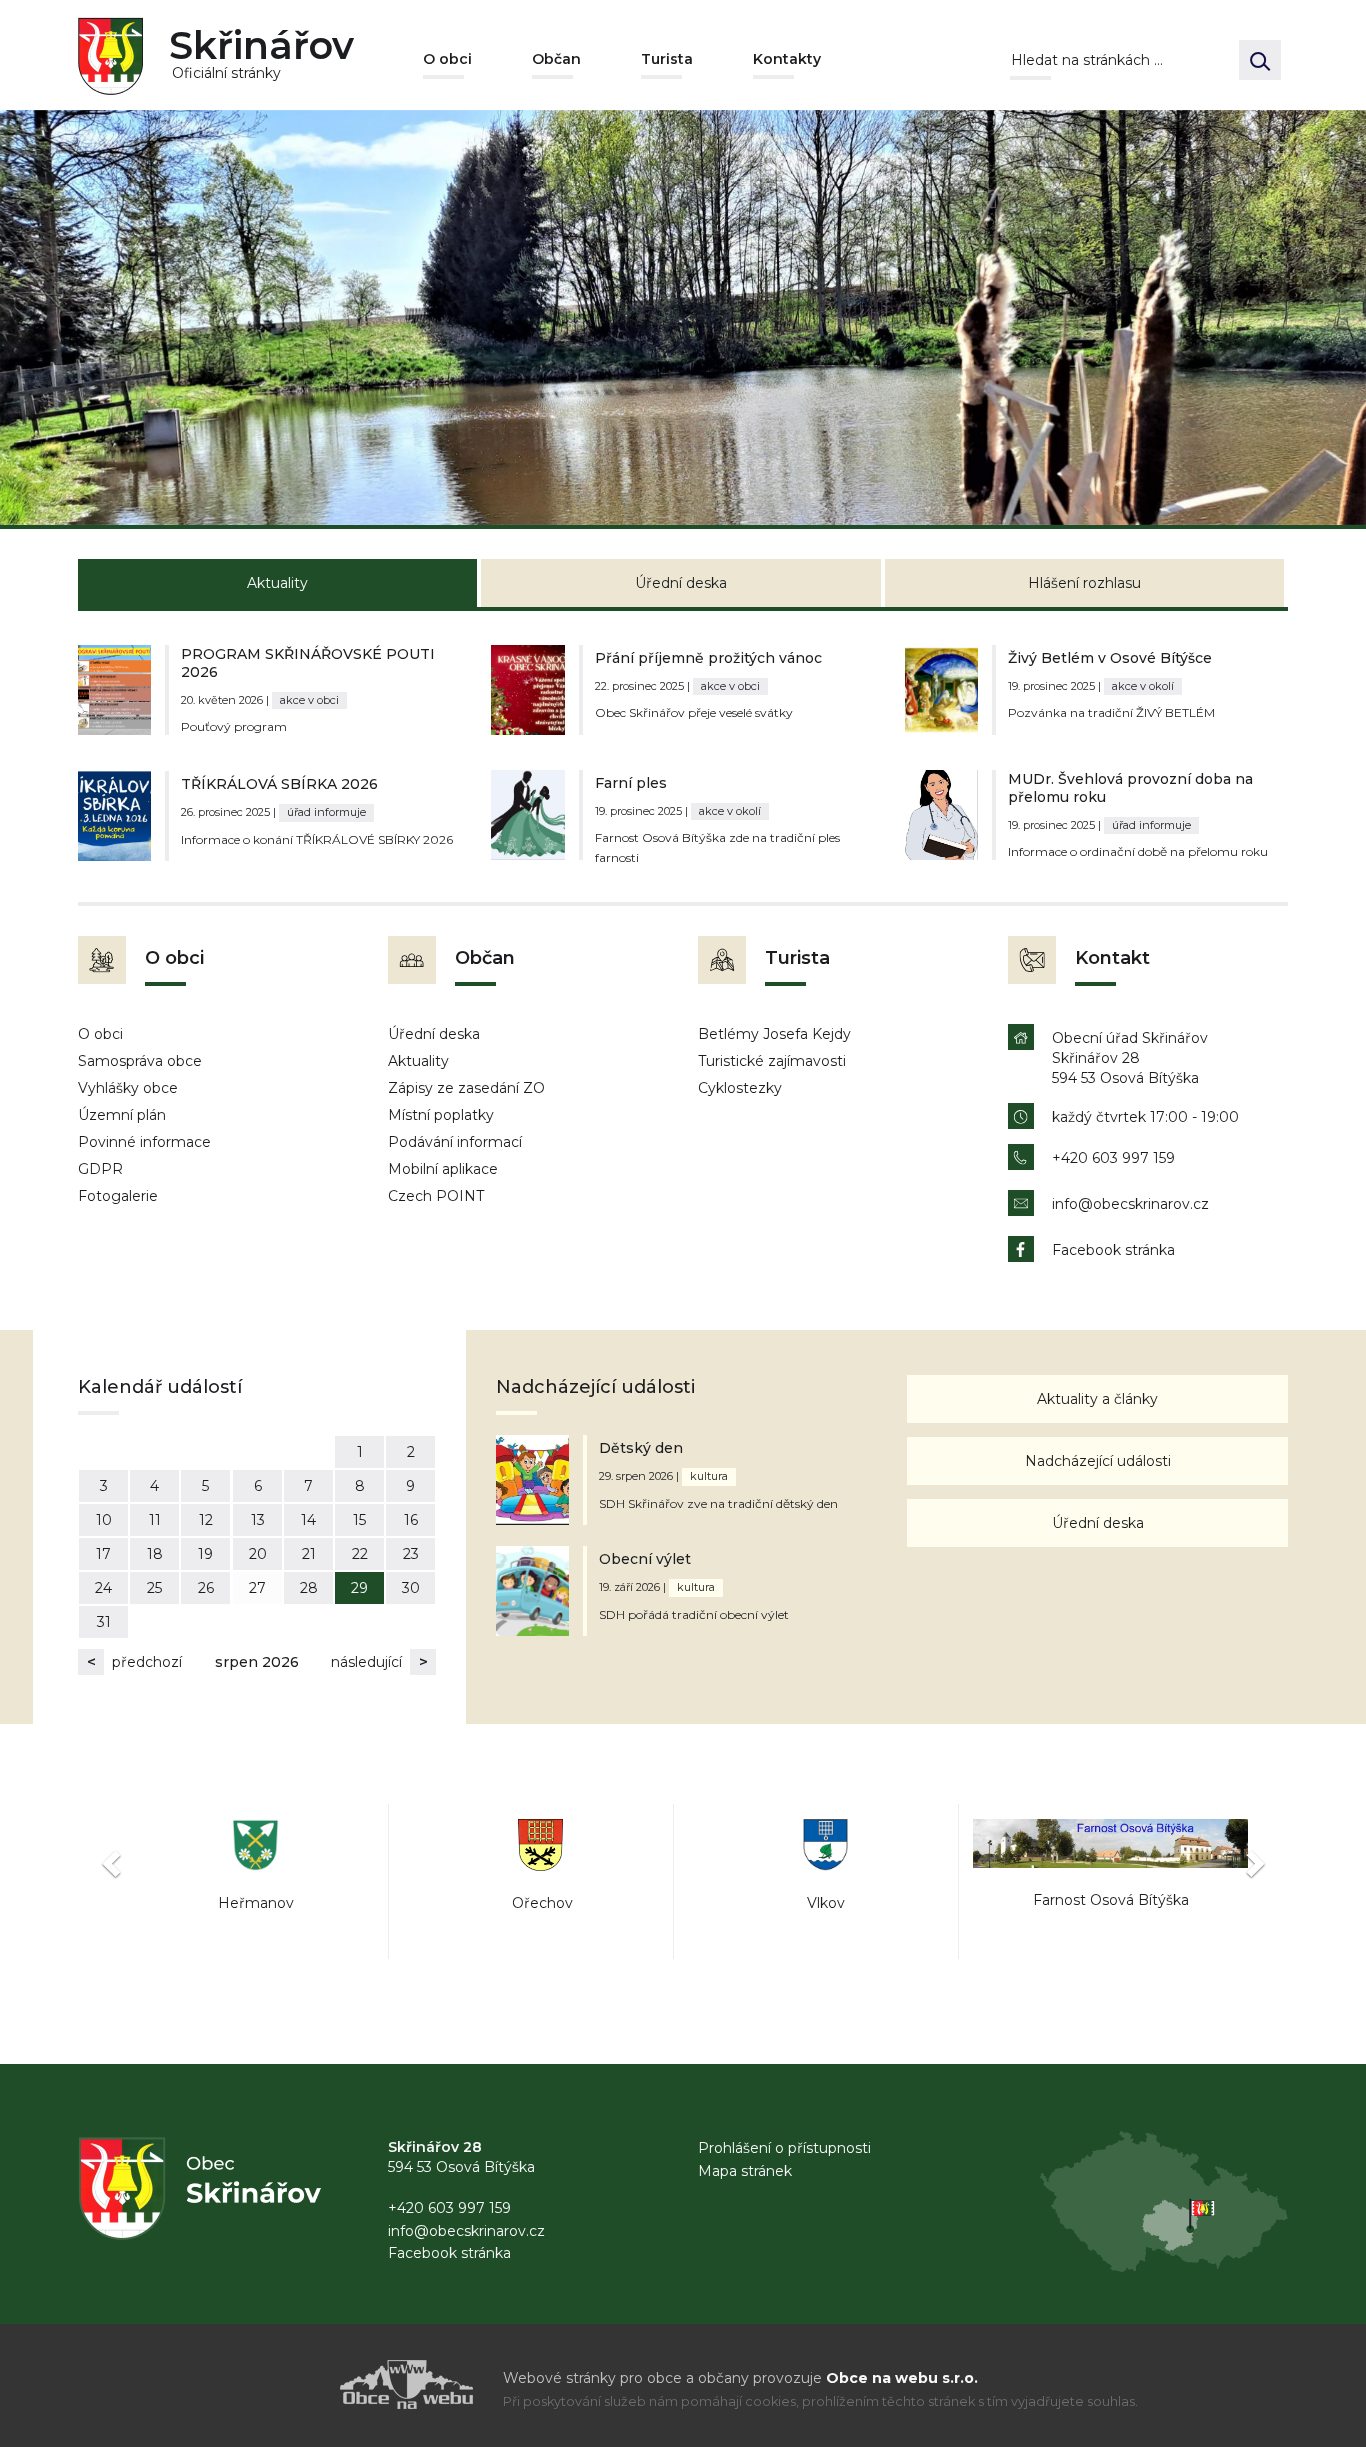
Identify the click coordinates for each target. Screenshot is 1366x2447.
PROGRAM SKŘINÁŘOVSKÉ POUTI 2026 (308, 663)
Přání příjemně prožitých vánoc (708, 658)
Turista (667, 59)
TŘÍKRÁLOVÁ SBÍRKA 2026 (279, 784)
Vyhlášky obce (128, 1088)
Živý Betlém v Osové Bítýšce (1110, 658)
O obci (447, 59)
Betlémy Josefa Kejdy (774, 1034)
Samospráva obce (140, 1061)
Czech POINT (436, 1196)
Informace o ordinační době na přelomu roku (1138, 851)
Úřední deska (434, 1034)
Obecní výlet (645, 1559)
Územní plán (122, 1115)
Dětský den (641, 1448)
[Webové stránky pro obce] (293, 2384)
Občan (556, 59)
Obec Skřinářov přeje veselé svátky (694, 712)
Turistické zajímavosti (772, 1061)
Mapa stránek (745, 2171)
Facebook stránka (1113, 1250)
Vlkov (541, 1903)
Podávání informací (455, 1142)
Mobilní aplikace (443, 1169)
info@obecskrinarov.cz (1130, 1204)
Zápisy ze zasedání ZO (466, 1088)
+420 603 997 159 (1113, 1158)
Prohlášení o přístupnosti (784, 2148)
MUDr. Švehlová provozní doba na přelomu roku (1130, 788)
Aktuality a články (1097, 1399)
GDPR (100, 1169)
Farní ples (631, 783)
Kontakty (787, 59)
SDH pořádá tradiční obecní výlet (694, 1614)
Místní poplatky (441, 1115)
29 (359, 1588)
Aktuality (418, 1061)
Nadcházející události (1098, 1461)
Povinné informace (144, 1142)
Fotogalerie (118, 1196)
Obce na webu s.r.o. (902, 2378)
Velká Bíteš (1110, 1903)
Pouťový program (234, 726)
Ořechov (255, 1903)
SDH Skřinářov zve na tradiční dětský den (718, 1503)
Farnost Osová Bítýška (826, 1900)
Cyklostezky (740, 1088)
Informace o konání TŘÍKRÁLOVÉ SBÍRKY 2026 (317, 839)
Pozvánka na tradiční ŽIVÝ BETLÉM (1111, 712)
